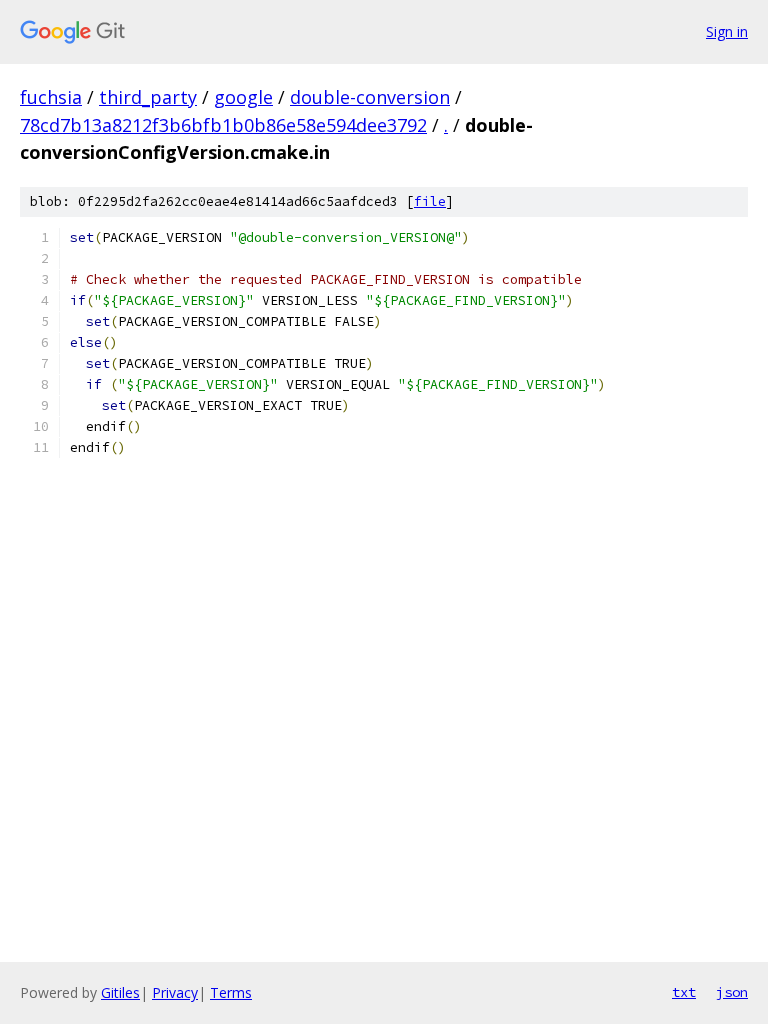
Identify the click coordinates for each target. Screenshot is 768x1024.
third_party (148, 97)
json (732, 992)
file (430, 201)
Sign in (727, 31)
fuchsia (51, 97)
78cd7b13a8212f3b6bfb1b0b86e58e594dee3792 (223, 125)
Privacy (175, 992)
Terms (231, 992)
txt (684, 992)
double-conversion (370, 97)
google (243, 97)
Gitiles (120, 992)
